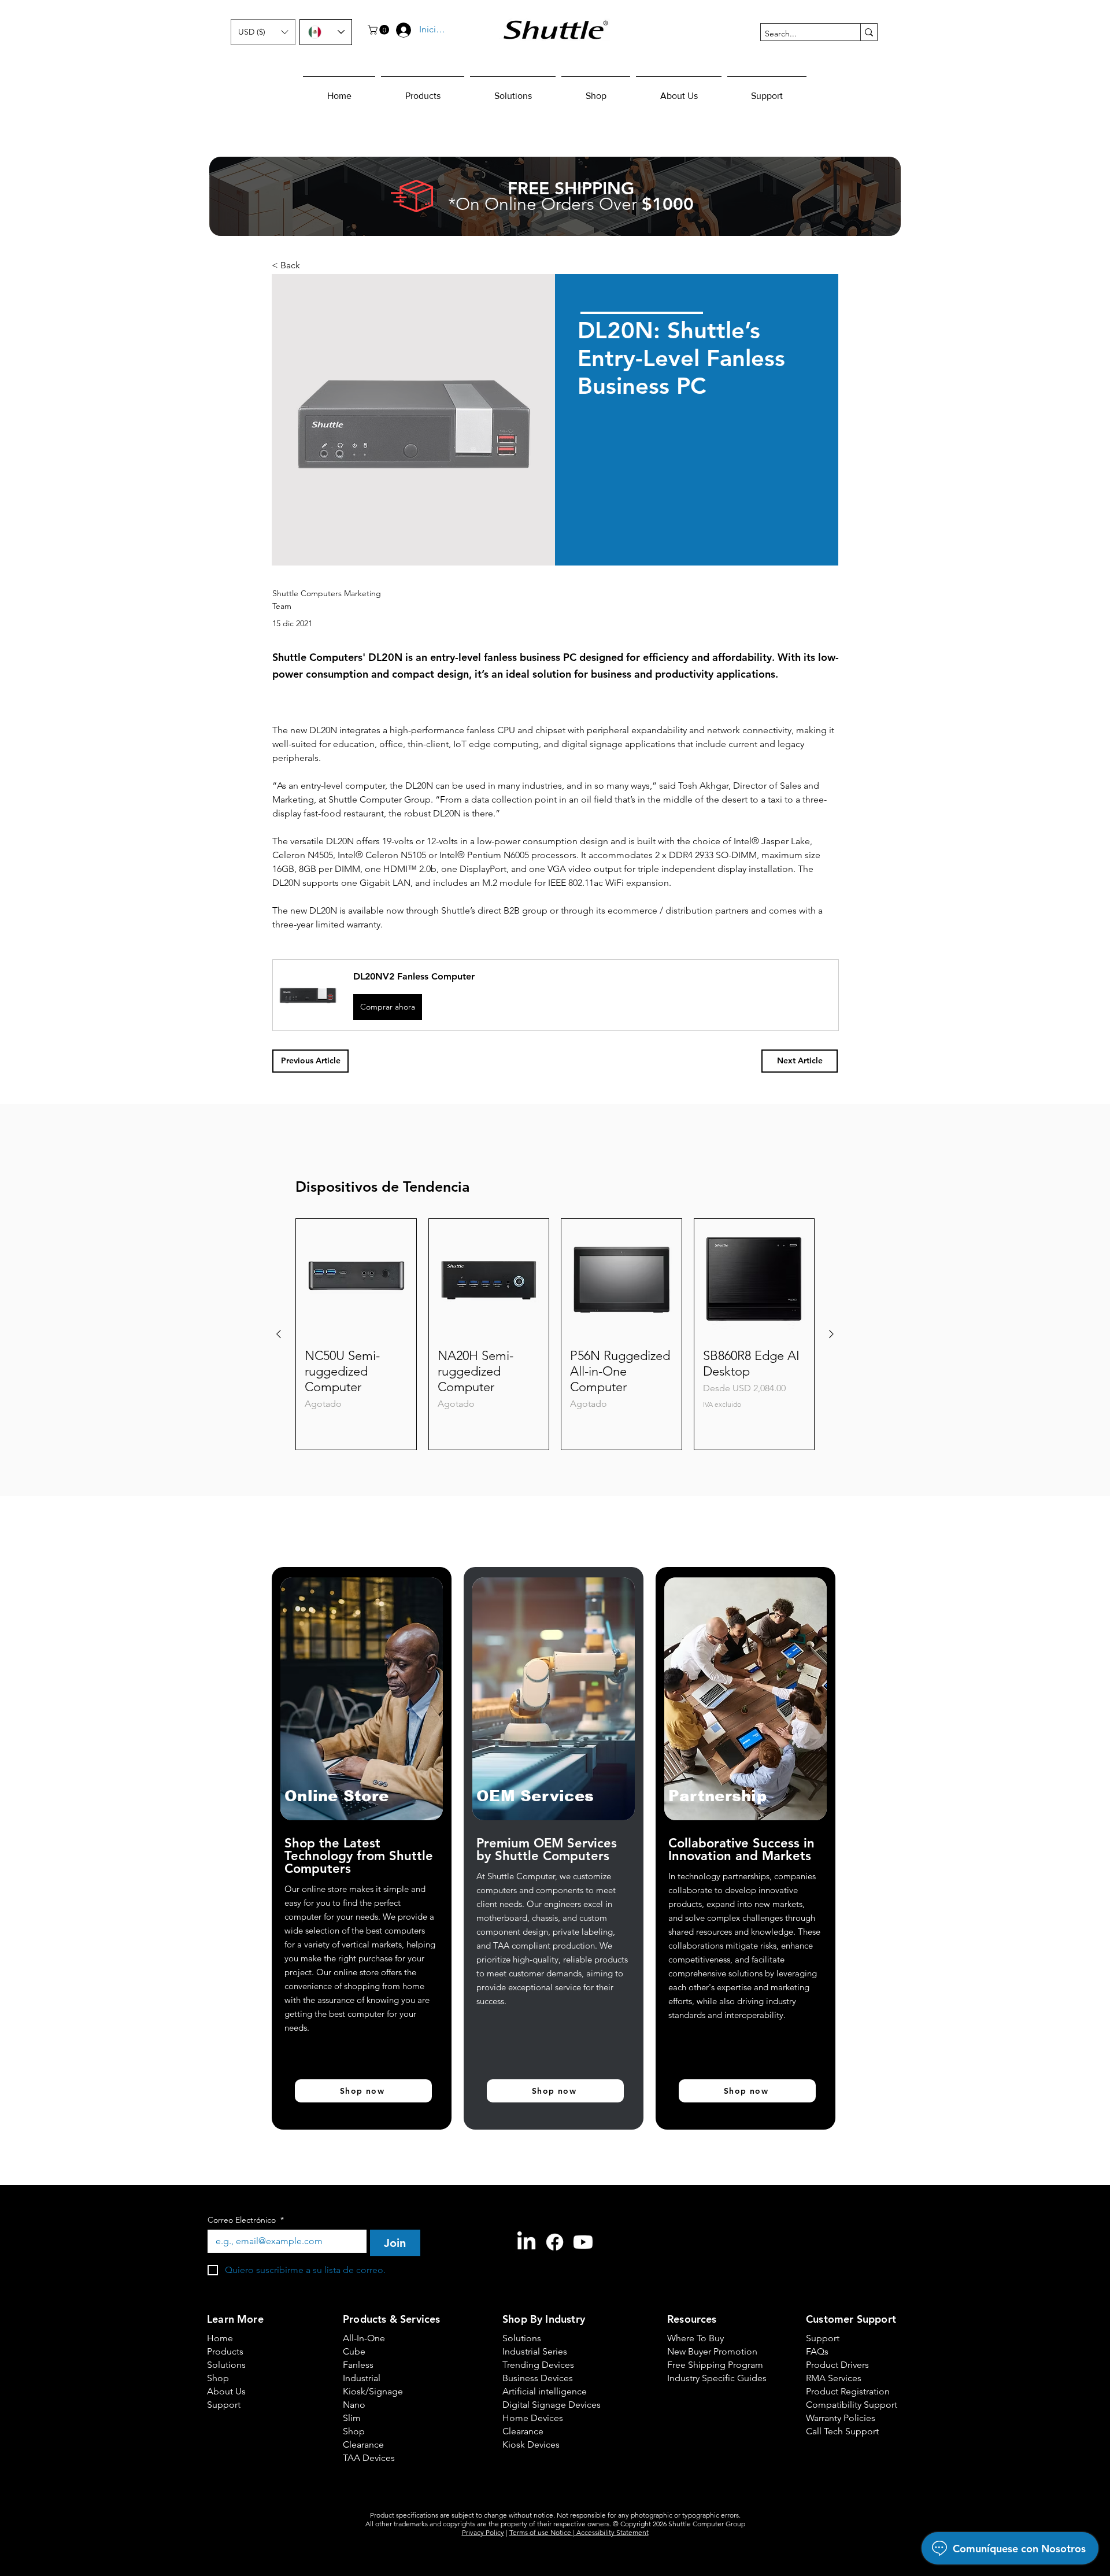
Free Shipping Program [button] (708, 2365)
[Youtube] (583, 2242)
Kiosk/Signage (373, 2391)
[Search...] (869, 32)
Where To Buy (695, 2338)
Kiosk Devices (531, 2444)
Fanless (358, 2365)
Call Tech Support (842, 2431)
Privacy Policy (483, 2532)
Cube (354, 2351)
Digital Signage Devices (543, 2405)
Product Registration (847, 2391)
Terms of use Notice (541, 2532)
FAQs (817, 2351)
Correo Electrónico (246, 2220)
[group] (555, 1334)
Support (224, 2405)
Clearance (363, 2444)
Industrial (362, 2378)
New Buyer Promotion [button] (708, 2351)
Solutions (226, 2365)
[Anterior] (279, 1334)
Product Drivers (837, 2365)
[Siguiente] (831, 1334)
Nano (354, 2405)
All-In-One (364, 2338)
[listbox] (263, 32)
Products (225, 2351)
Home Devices (533, 2418)
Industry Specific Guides (708, 2378)
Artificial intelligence (543, 2391)
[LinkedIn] (526, 2242)
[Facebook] (555, 2242)
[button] (263, 32)
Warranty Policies (841, 2418)
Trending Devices (538, 2365)
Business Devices (538, 2378)
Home (220, 2338)
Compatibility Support (847, 2405)
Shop (218, 2378)
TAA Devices (369, 2458)
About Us (226, 2391)
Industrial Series (535, 2351)
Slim (352, 2418)
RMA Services (834, 2378)
